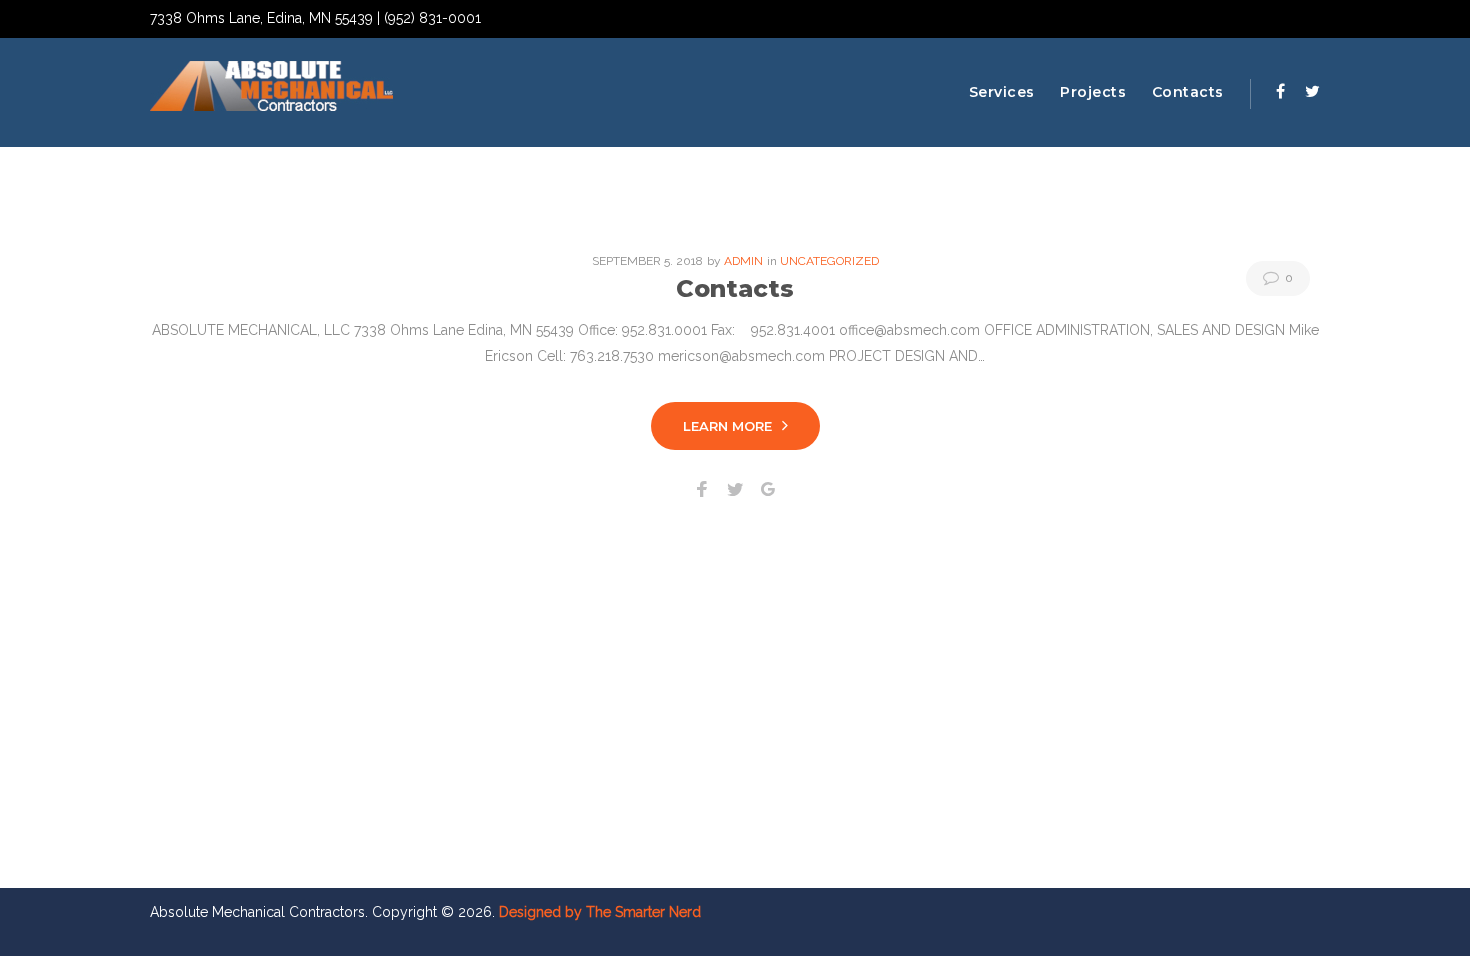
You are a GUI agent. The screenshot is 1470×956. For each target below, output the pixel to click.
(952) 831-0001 (432, 18)
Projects (1093, 92)
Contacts (1188, 92)
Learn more (727, 426)
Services (1002, 92)
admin (743, 261)
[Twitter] (1312, 91)
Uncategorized (829, 261)
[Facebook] (1280, 91)
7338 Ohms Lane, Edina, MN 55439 (261, 18)
